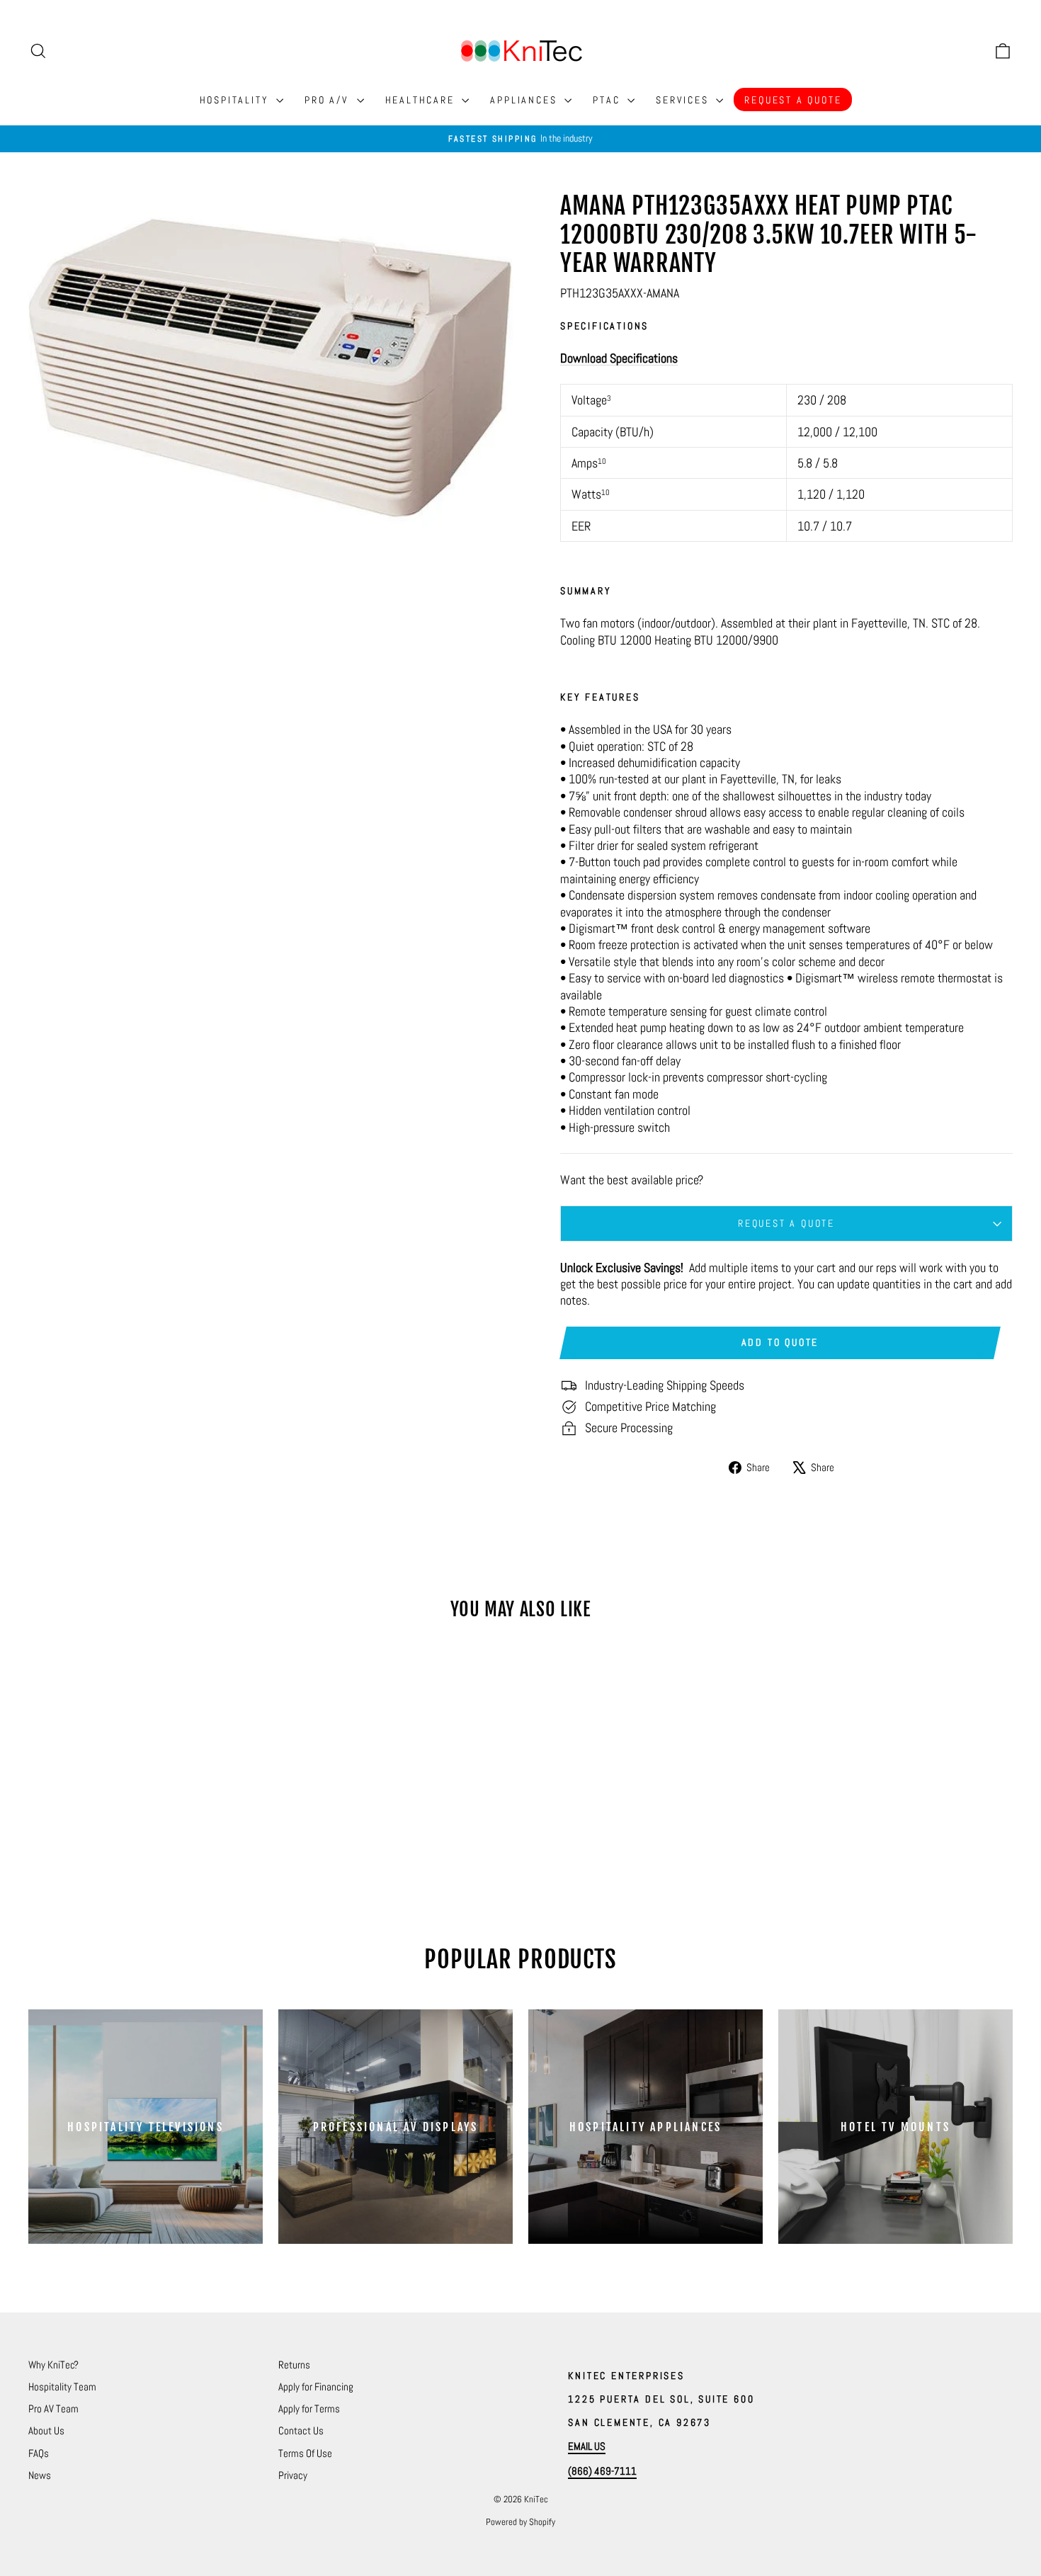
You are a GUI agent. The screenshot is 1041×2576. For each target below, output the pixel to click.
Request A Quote (793, 100)
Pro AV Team (53, 2408)
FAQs (39, 2453)
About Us (46, 2430)
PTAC (608, 100)
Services (684, 100)
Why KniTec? (53, 2365)
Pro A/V (329, 100)
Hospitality (237, 100)
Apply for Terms (309, 2408)
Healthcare (422, 100)
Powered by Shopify (520, 2522)
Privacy (293, 2475)
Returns (294, 2365)
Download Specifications (619, 358)
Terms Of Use (305, 2453)
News (40, 2475)
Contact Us (301, 2430)
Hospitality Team (62, 2387)
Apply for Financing (316, 2387)
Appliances (525, 100)
